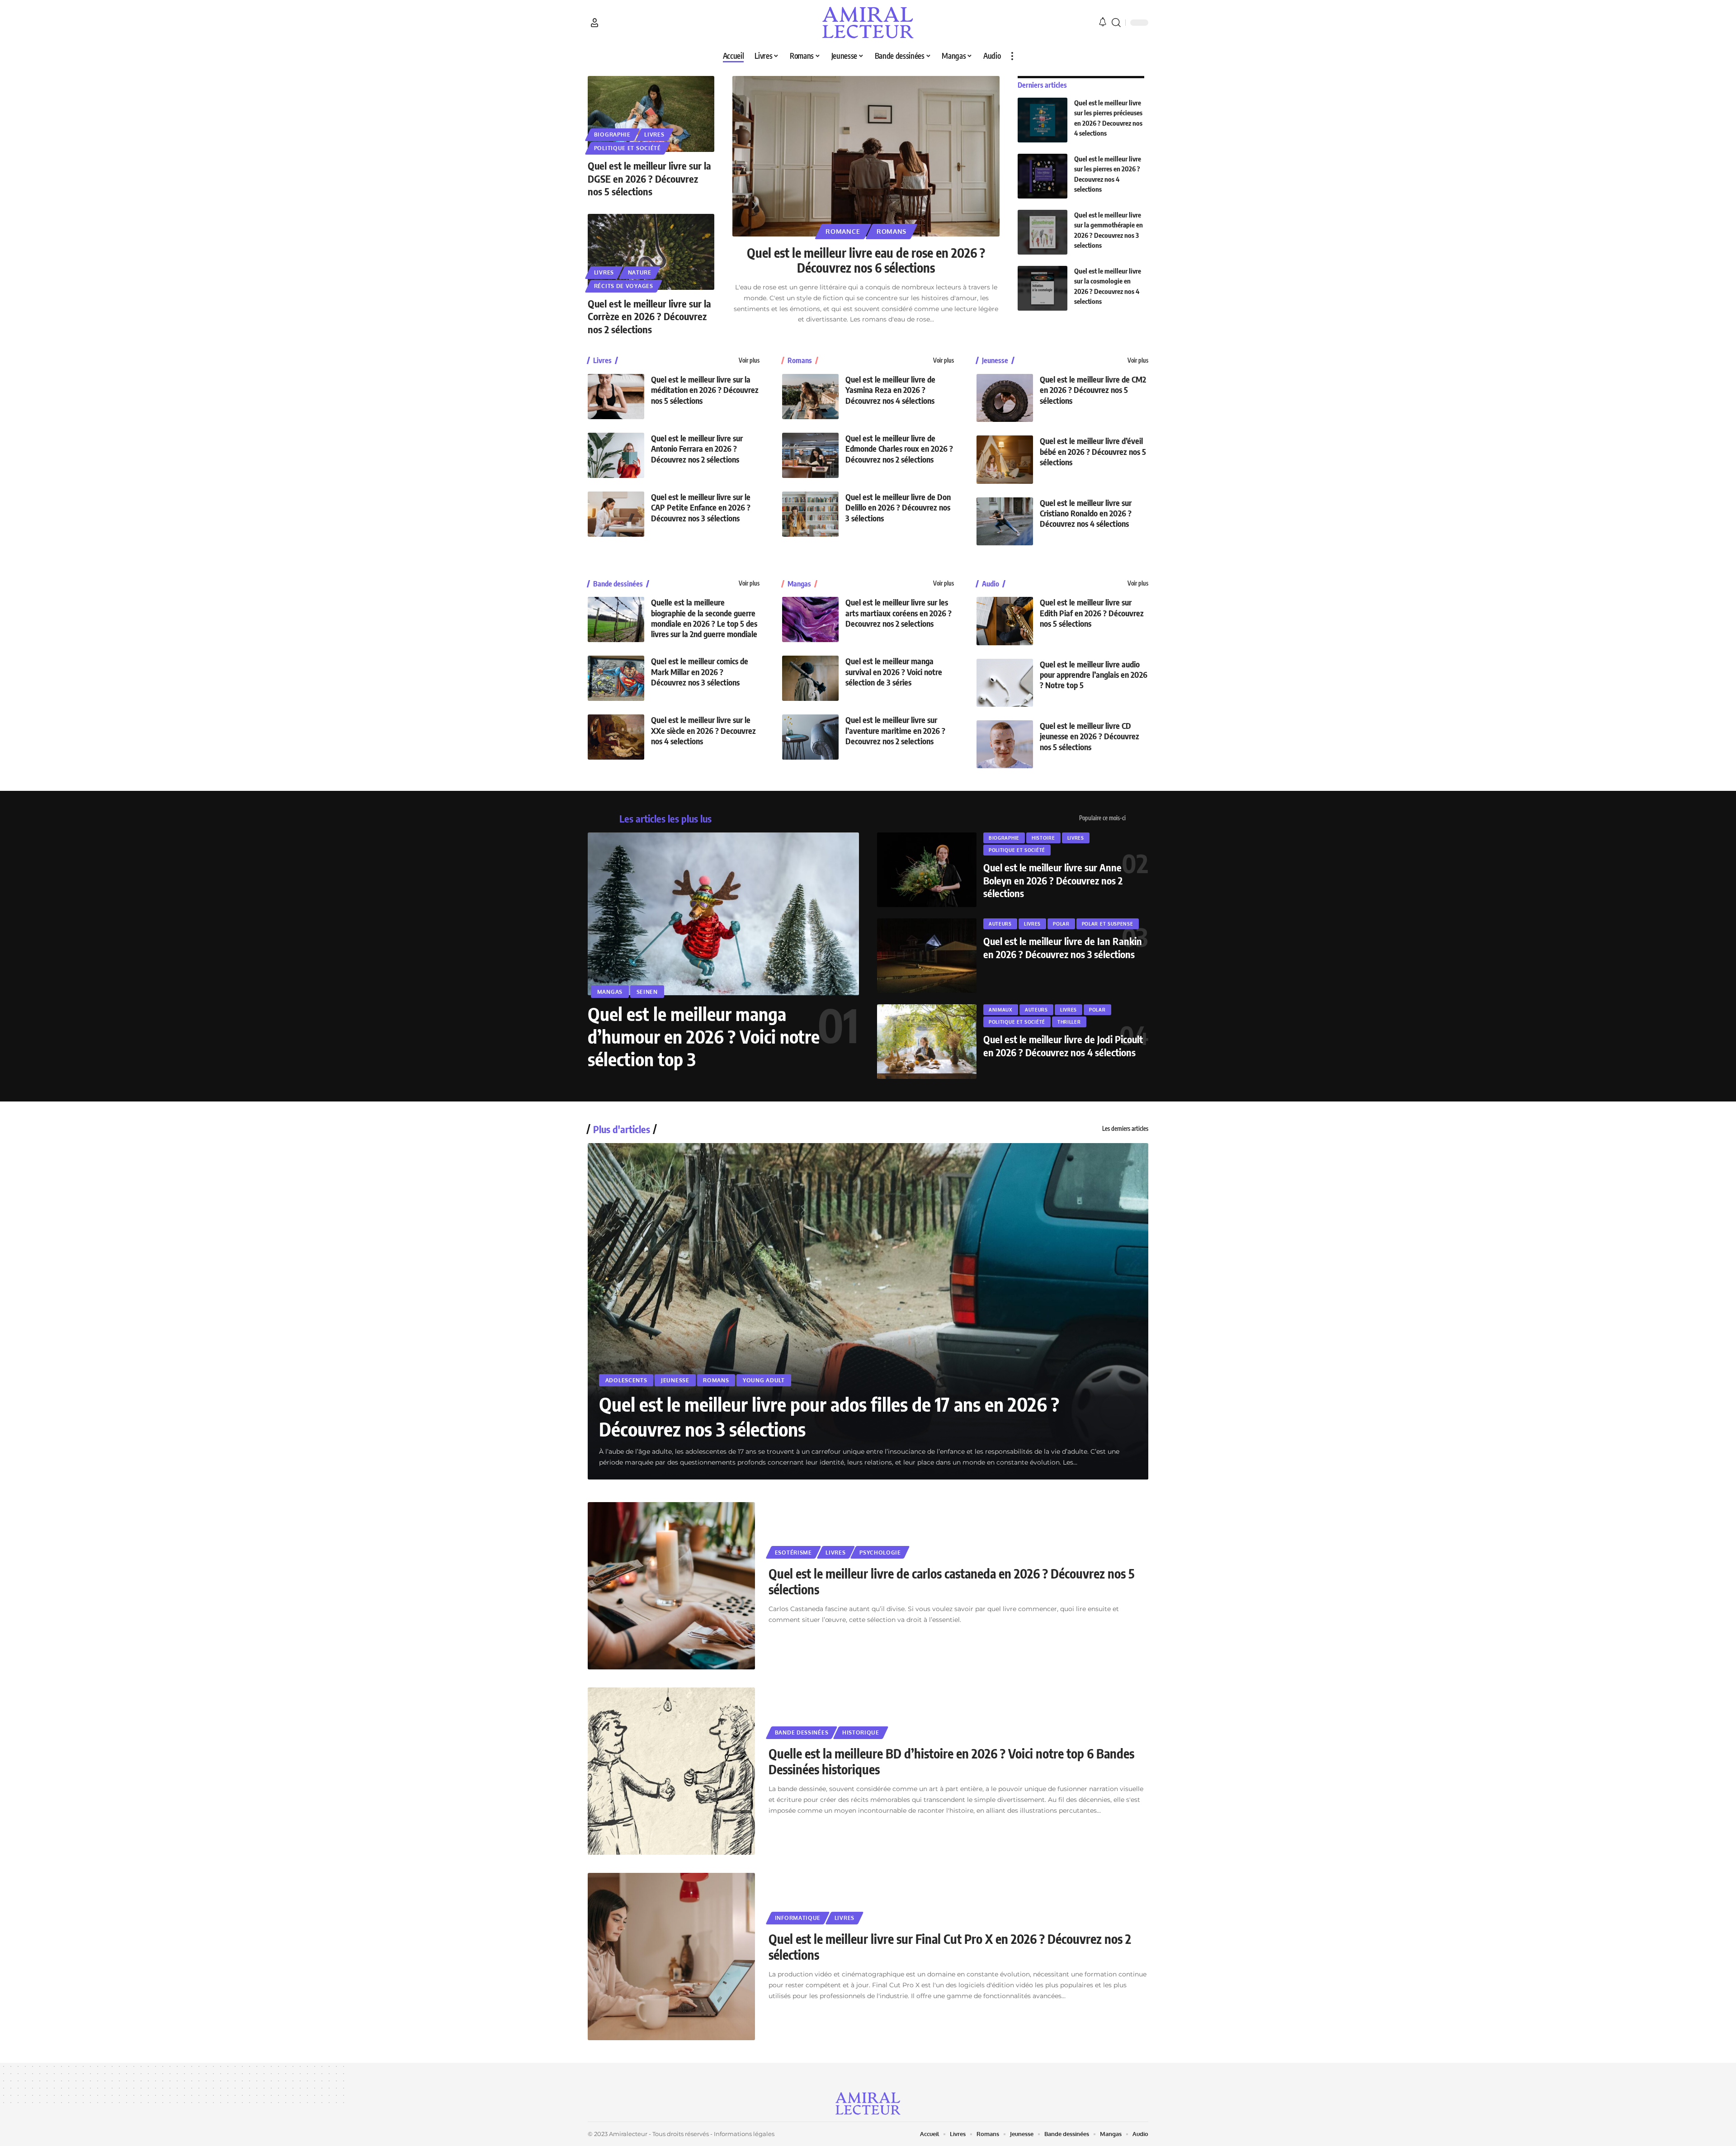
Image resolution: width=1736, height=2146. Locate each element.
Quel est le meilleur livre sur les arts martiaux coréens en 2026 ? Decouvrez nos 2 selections (899, 613)
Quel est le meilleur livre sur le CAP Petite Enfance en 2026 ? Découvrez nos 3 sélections (701, 507)
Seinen (647, 992)
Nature (640, 272)
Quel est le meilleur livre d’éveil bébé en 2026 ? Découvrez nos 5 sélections (1093, 451)
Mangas (799, 584)
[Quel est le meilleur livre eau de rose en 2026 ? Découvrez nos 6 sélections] (866, 156)
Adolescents (626, 1380)
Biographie (612, 135)
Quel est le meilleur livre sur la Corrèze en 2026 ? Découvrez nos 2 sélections (649, 316)
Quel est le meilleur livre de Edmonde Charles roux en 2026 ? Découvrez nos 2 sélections (899, 449)
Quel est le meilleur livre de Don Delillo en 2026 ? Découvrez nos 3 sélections (898, 507)
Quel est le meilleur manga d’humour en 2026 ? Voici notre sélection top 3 (704, 1036)
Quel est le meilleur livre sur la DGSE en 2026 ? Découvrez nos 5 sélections (649, 178)
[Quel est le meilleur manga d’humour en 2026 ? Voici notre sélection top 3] (723, 914)
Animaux (1001, 1010)
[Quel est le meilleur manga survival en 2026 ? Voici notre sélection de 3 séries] (810, 678)
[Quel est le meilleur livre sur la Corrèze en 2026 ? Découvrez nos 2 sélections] (651, 252)
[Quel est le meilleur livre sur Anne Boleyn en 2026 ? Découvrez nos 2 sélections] (927, 870)
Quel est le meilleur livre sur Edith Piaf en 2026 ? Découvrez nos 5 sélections (1092, 613)
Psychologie (880, 1553)
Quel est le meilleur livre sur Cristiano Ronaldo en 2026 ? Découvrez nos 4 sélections (1086, 513)
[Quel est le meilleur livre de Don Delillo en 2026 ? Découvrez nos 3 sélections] (810, 514)
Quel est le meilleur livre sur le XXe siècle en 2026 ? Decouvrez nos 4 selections (703, 730)
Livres (654, 135)
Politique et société (627, 148)
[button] (594, 23)
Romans (892, 231)
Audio (991, 584)
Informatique (798, 1918)
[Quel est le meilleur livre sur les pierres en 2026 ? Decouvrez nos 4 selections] (1043, 176)
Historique (861, 1732)
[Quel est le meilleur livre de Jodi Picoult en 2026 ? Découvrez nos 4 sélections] (927, 1042)
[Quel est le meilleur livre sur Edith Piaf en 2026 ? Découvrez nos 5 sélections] (1005, 621)
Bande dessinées (618, 584)
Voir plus (749, 360)
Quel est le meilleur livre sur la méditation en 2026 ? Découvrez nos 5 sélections (705, 390)
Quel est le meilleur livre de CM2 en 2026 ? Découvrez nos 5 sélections (1093, 390)
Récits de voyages (624, 286)
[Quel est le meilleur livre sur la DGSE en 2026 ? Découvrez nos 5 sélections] (651, 114)
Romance (843, 231)
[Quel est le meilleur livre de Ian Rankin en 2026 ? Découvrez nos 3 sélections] (927, 956)
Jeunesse (995, 360)
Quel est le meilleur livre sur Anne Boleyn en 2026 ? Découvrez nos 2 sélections (1053, 880)
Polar (1061, 924)
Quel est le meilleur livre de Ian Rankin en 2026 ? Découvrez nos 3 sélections (1063, 948)
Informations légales (744, 2134)
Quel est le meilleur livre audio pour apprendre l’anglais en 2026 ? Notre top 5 (1094, 675)
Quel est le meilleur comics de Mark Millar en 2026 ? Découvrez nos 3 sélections (700, 671)
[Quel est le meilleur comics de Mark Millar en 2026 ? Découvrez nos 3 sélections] (616, 678)
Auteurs (1000, 924)
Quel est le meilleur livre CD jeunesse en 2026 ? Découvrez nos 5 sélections (1090, 736)
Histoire (1043, 838)
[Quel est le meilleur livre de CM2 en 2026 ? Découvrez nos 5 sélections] (1005, 398)
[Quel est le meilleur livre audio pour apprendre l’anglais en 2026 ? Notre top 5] (1005, 683)
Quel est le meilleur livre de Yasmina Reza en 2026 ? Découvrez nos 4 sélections (890, 390)
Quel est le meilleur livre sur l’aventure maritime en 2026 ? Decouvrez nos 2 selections (895, 730)
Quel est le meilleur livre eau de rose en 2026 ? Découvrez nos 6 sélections (866, 260)
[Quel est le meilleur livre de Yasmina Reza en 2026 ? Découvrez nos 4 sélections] (810, 397)
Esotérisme (793, 1553)
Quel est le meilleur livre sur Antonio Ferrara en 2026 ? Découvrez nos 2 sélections (697, 449)
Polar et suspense (1108, 924)
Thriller (1069, 1022)
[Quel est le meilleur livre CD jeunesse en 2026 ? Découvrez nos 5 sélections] (1005, 744)
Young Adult (764, 1380)
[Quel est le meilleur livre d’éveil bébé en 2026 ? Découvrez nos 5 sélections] (1005, 459)
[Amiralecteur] (868, 23)
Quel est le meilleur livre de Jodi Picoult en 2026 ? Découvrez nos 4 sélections (1063, 1046)
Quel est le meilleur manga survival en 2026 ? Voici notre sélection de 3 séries (894, 671)
